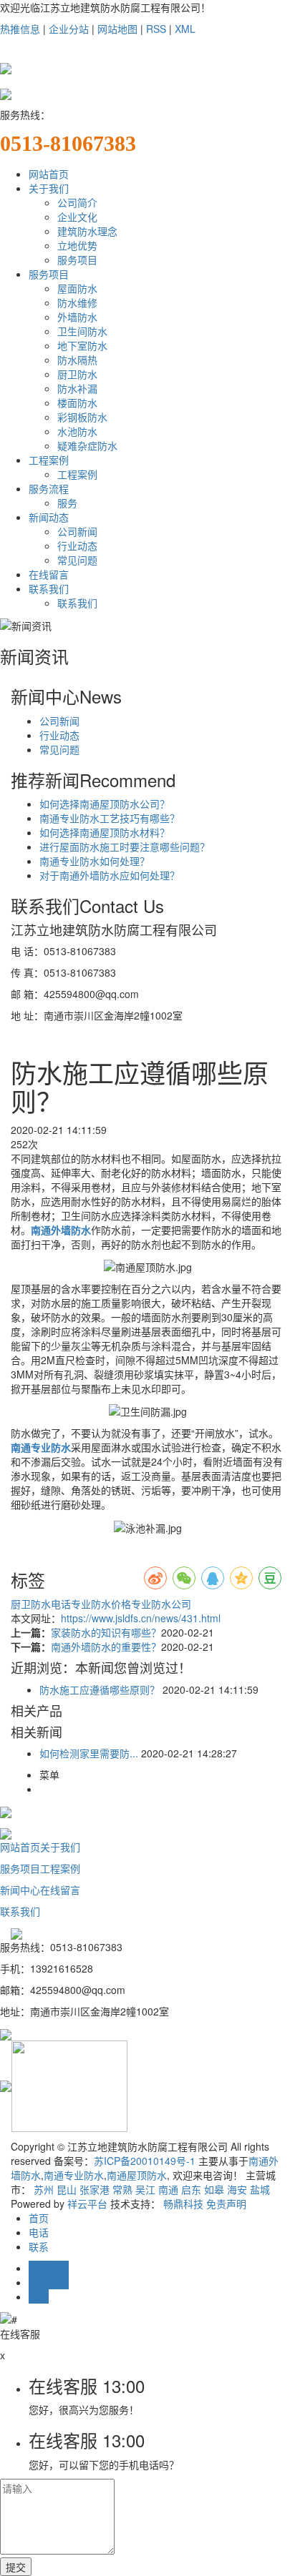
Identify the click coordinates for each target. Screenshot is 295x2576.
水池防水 (77, 431)
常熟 (122, 2189)
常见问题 (77, 560)
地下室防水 (82, 345)
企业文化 (77, 217)
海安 (237, 2189)
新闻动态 (49, 517)
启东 (191, 2189)
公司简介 (77, 202)
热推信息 (20, 29)
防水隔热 (77, 360)
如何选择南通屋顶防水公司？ (105, 804)
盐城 (260, 2189)
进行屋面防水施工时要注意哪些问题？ (125, 847)
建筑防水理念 (87, 231)
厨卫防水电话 (41, 1604)
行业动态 (77, 546)
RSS (156, 29)
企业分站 (69, 29)
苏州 (44, 2189)
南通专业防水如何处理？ (95, 861)
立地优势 (77, 245)
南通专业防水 (74, 2175)
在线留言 (49, 574)
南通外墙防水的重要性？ (106, 1647)
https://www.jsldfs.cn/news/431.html (141, 1618)
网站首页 (49, 174)
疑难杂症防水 (87, 445)
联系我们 (49, 588)
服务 (67, 503)
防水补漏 (77, 388)
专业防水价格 (101, 1604)
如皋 (214, 2189)
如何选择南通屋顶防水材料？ (105, 832)
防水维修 (77, 302)
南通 (168, 2189)
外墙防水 (77, 317)
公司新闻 (77, 531)
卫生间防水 (82, 331)
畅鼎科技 (183, 2204)
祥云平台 (87, 2204)
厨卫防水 (77, 374)
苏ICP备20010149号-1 (145, 2161)
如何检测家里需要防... (89, 1753)
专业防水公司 (161, 1604)
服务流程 (49, 488)
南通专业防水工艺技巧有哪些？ (110, 818)
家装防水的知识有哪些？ (106, 1632)
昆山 (67, 2189)
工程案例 (49, 460)
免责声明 (226, 2204)
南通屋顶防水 (137, 2175)
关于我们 (49, 188)
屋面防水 (77, 288)
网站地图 (117, 29)
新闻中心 (20, 1890)
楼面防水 (77, 403)
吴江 (145, 2189)
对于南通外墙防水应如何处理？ (110, 875)
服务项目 (77, 260)
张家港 (95, 2189)
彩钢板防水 (82, 417)
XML (185, 29)
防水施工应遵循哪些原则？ (100, 1689)
